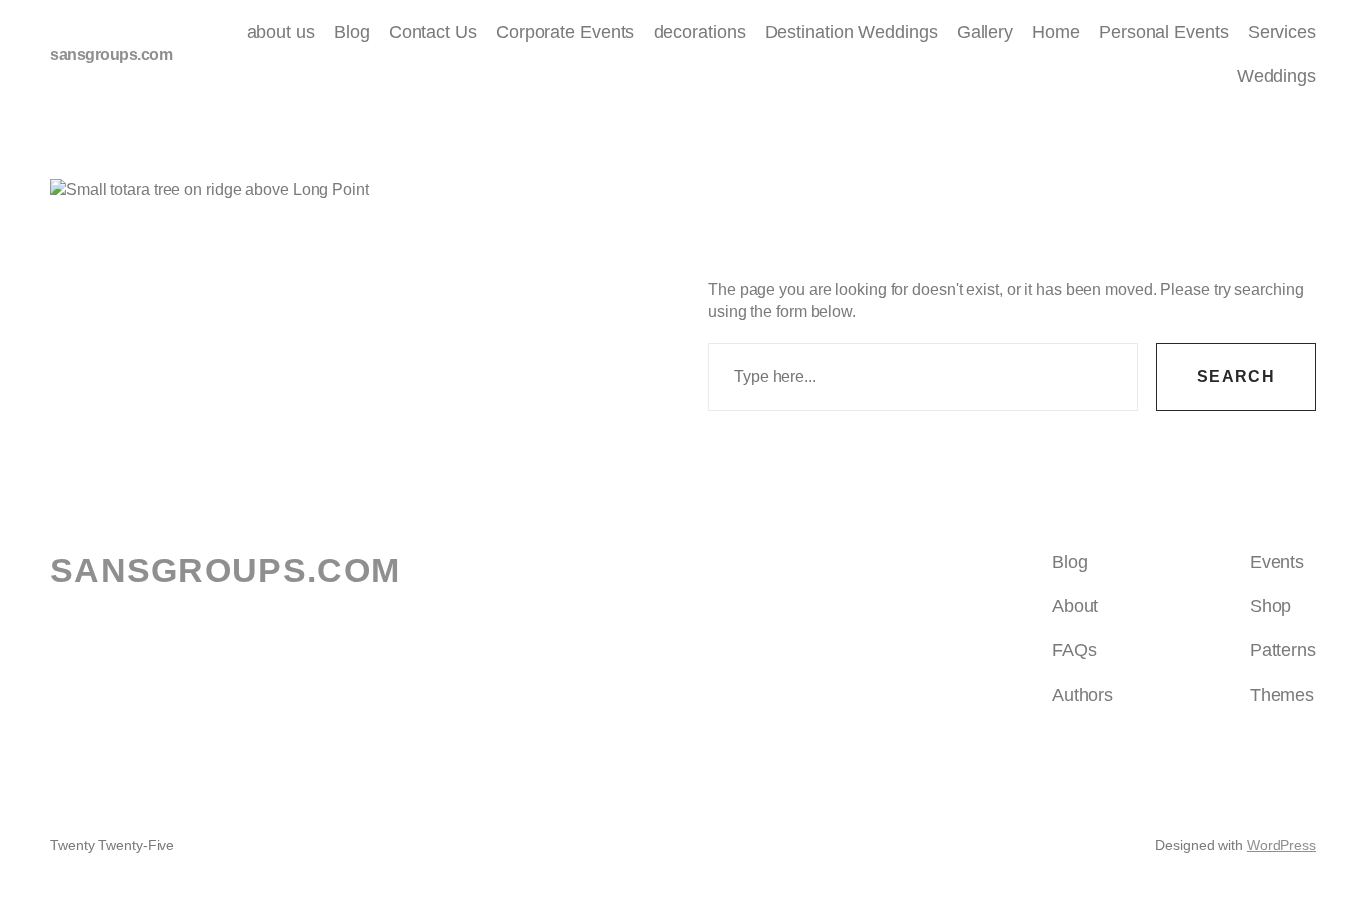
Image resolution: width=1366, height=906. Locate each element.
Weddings (1276, 76)
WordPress (1281, 845)
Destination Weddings (851, 32)
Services (1282, 32)
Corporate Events (565, 32)
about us (281, 32)
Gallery (985, 32)
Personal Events (1164, 32)
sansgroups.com (111, 54)
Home (1056, 32)
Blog (352, 32)
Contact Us (433, 32)
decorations (700, 32)
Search (1236, 376)
